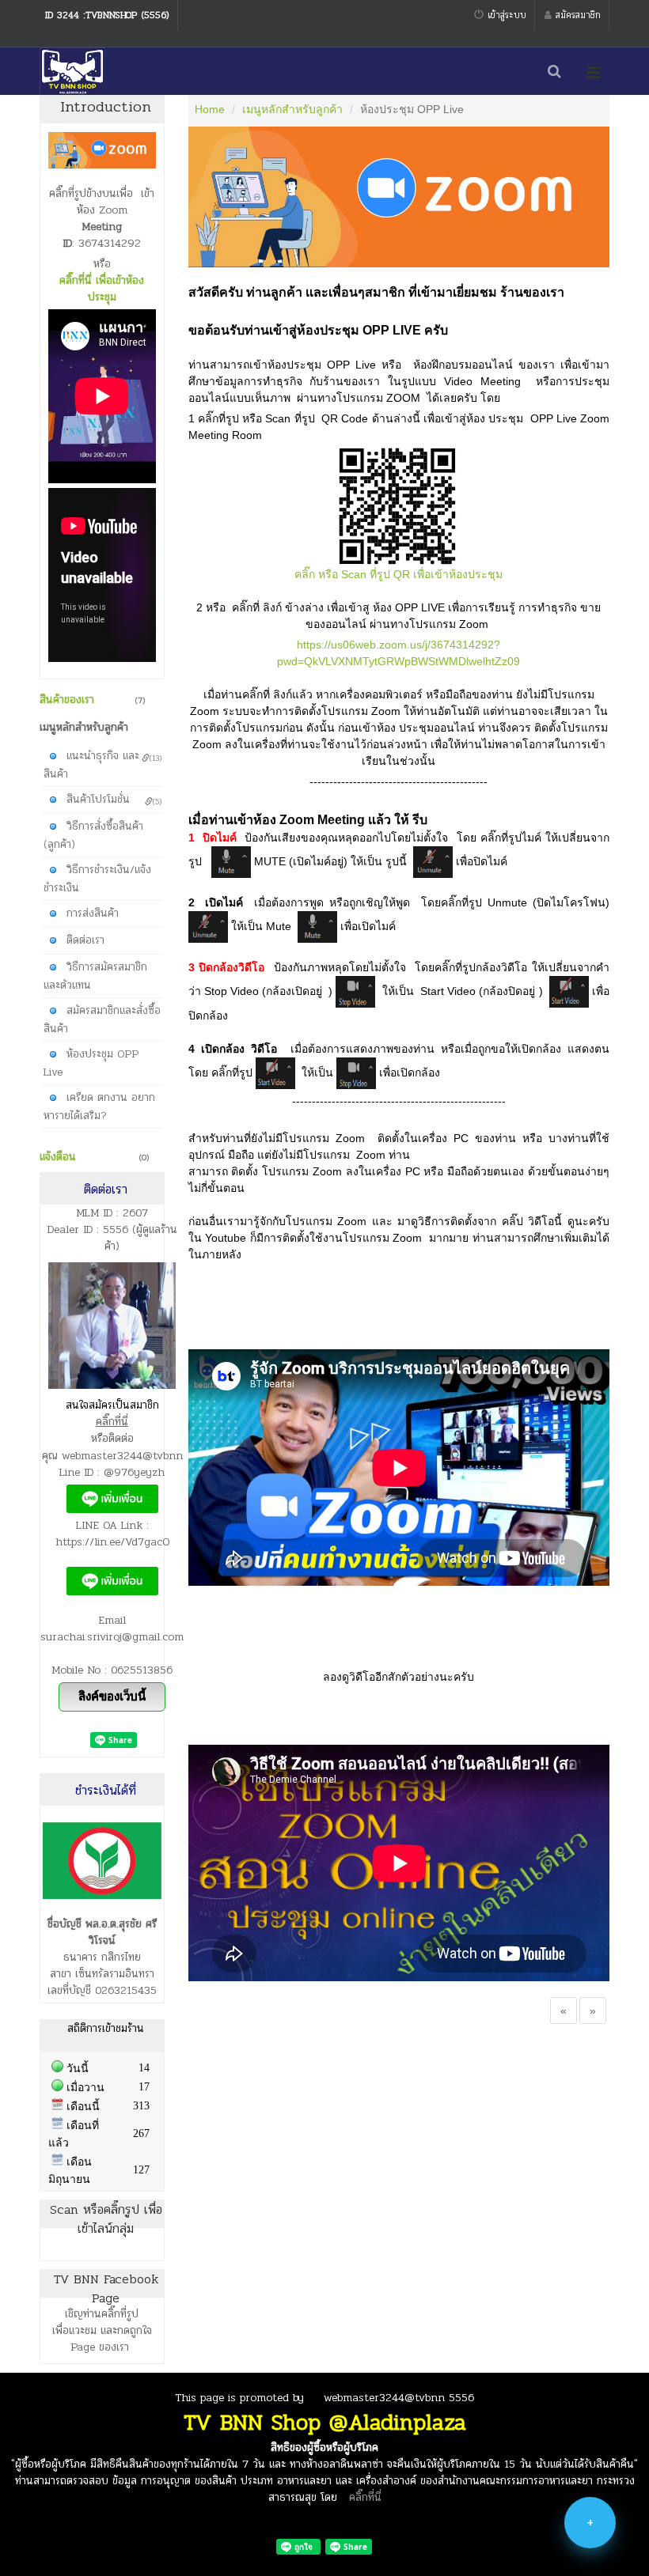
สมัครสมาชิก (578, 15)
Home (210, 109)
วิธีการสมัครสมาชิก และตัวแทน (95, 975)
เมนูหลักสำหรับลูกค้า (292, 109)
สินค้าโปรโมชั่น (114, 799)
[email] (590, 2552)
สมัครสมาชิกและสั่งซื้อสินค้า (102, 1019)
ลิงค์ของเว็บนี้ (112, 1696)
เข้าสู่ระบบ (507, 15)
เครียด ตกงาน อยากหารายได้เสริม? (99, 1106)
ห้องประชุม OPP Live (91, 1062)
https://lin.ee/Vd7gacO (112, 1542)
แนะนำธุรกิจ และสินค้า (102, 764)
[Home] (72, 71)
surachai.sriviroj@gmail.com (112, 1637)
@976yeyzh (134, 1472)
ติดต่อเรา (83, 939)
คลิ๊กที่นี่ (365, 2497)
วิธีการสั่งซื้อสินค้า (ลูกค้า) (93, 834)
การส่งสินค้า (91, 912)
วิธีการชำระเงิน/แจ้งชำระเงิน (97, 878)
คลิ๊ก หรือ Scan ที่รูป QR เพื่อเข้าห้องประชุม (399, 574)
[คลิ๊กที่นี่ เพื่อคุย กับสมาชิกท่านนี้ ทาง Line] (112, 1498)
